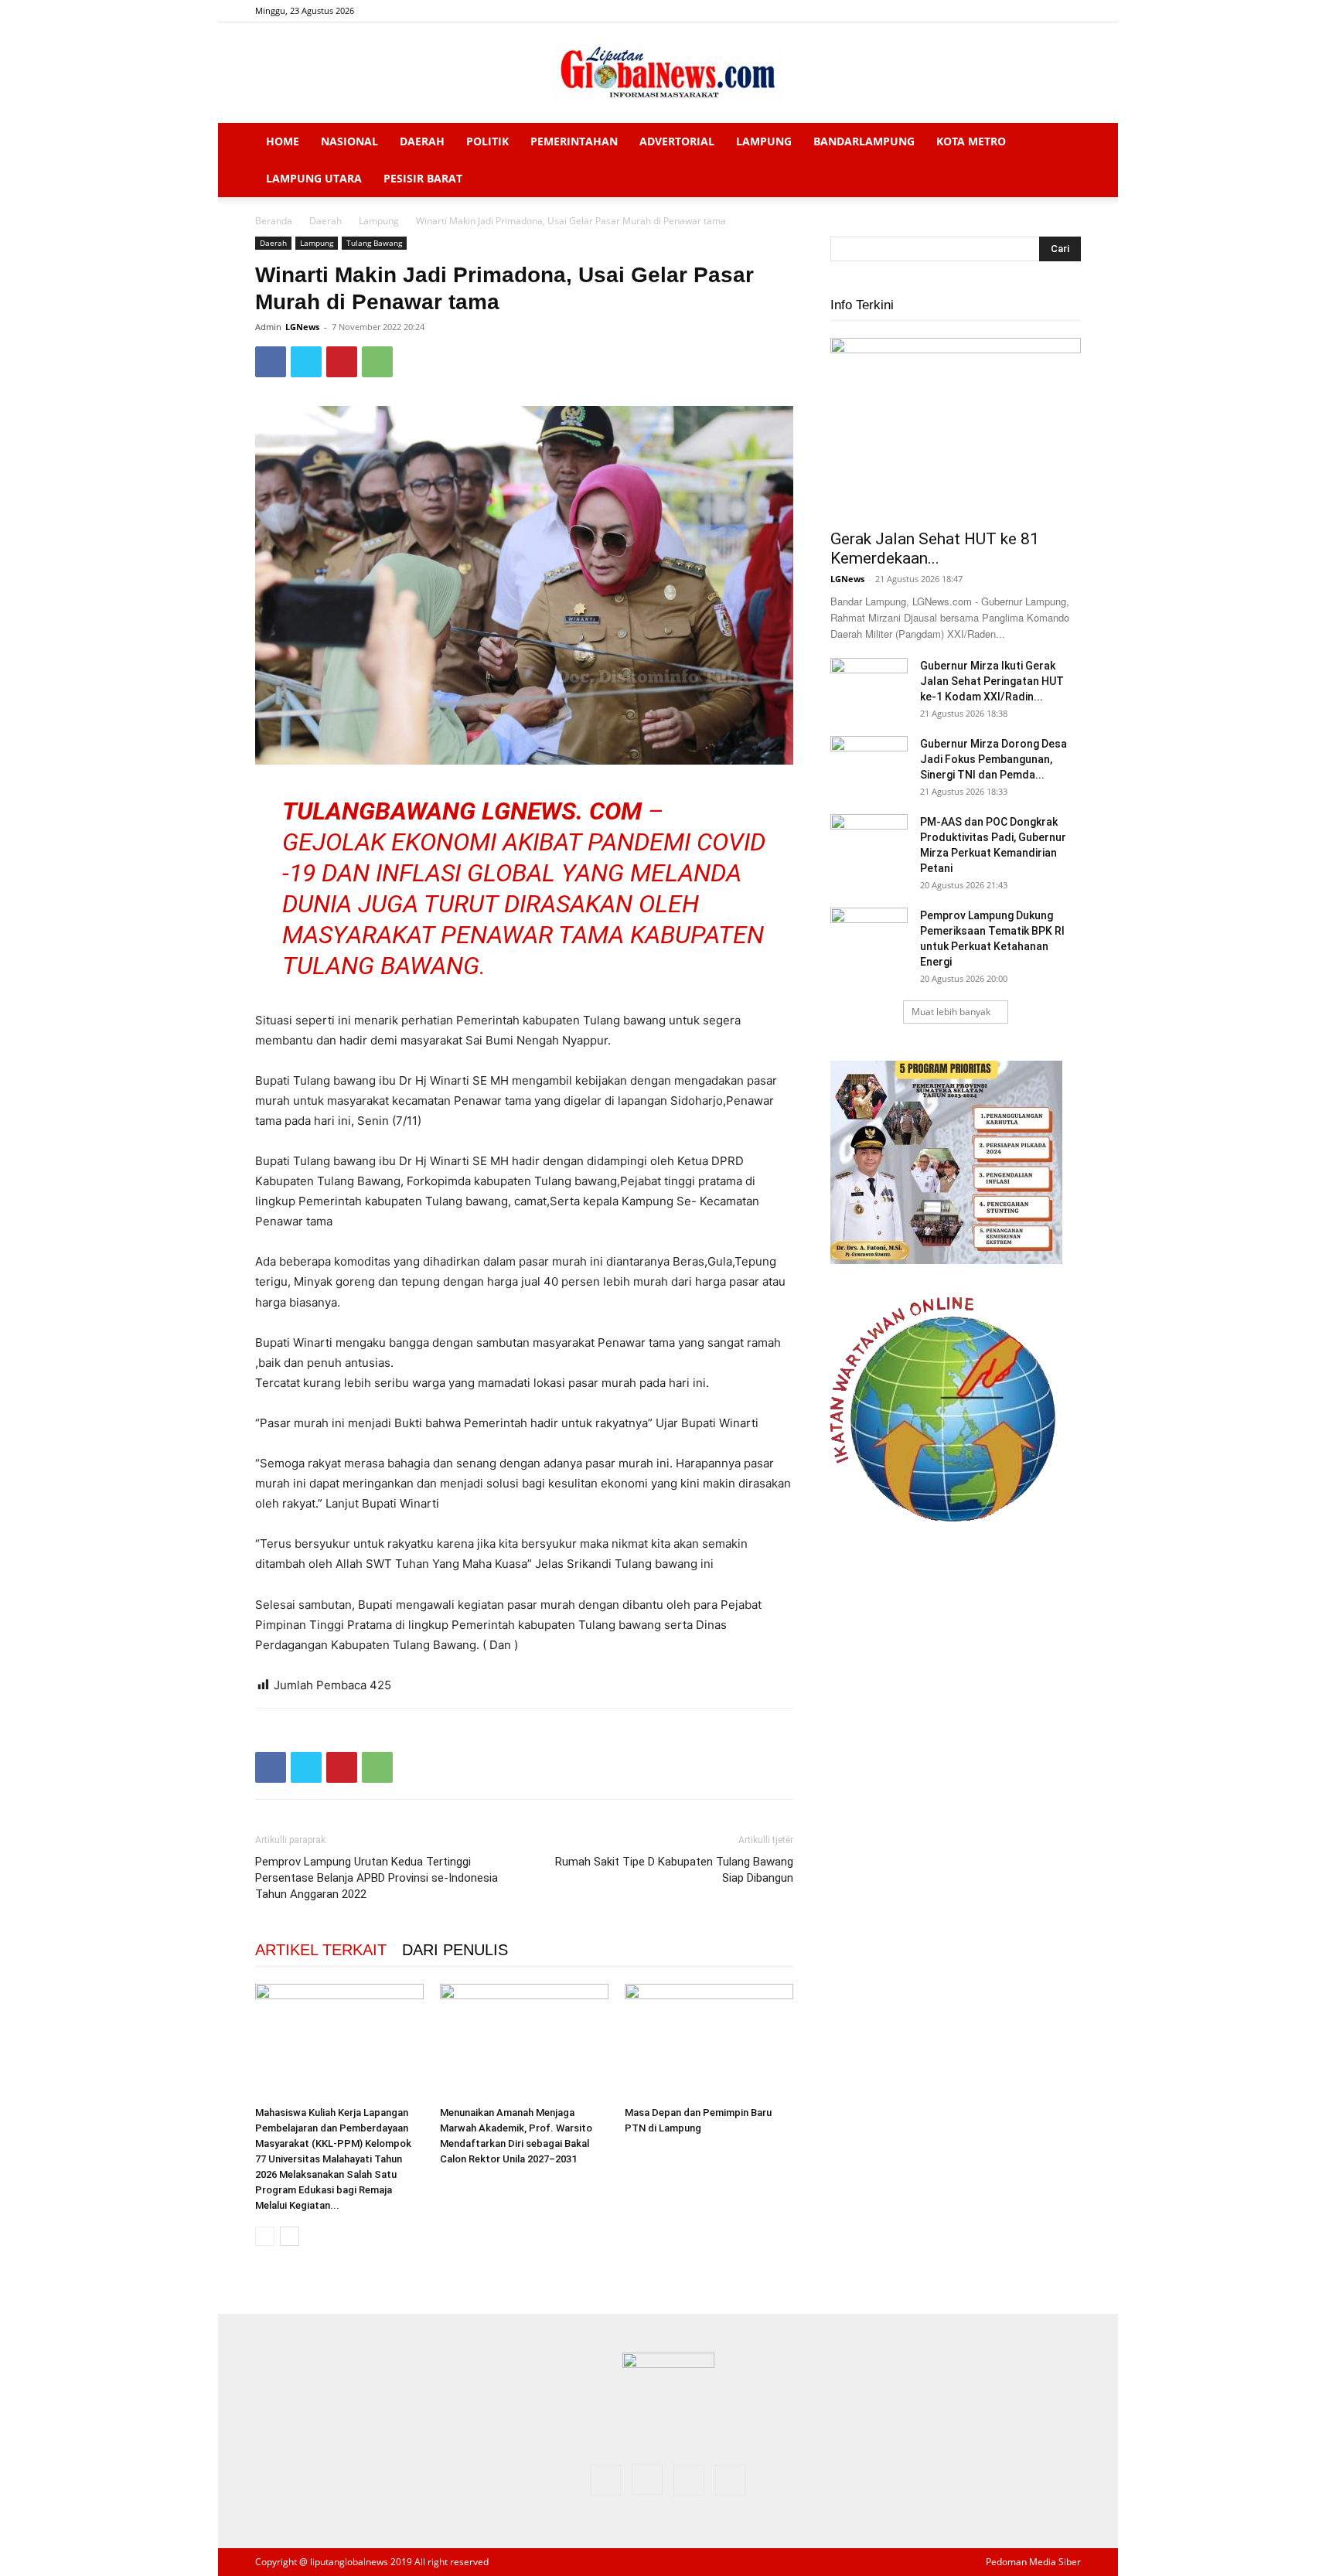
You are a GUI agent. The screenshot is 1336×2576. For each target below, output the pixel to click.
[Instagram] (1018, 11)
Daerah (422, 141)
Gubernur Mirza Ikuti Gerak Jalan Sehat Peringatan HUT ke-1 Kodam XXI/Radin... (992, 681)
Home (283, 141)
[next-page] (290, 2236)
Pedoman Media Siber (1033, 2562)
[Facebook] (993, 11)
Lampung (764, 141)
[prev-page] (265, 2236)
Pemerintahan (574, 141)
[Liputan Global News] (668, 73)
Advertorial (677, 141)
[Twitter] (1044, 11)
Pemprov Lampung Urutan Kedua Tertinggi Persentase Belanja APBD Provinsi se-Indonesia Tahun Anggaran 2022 (377, 1878)
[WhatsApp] (377, 362)
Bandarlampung (864, 141)
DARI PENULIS (455, 1950)
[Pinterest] (342, 362)
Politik (487, 141)
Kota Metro (971, 141)
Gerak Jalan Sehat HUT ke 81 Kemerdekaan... (935, 549)
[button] (1062, 143)
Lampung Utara (314, 178)
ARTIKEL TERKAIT (321, 1950)
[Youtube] (1069, 11)
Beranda (274, 221)
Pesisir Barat (423, 178)
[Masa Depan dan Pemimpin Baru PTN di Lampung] (709, 2042)
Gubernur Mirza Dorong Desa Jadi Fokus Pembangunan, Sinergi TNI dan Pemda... (993, 759)
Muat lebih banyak (951, 1012)
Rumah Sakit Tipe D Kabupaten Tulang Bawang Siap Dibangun (674, 1870)
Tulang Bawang (374, 243)
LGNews (302, 327)
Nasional (349, 141)
